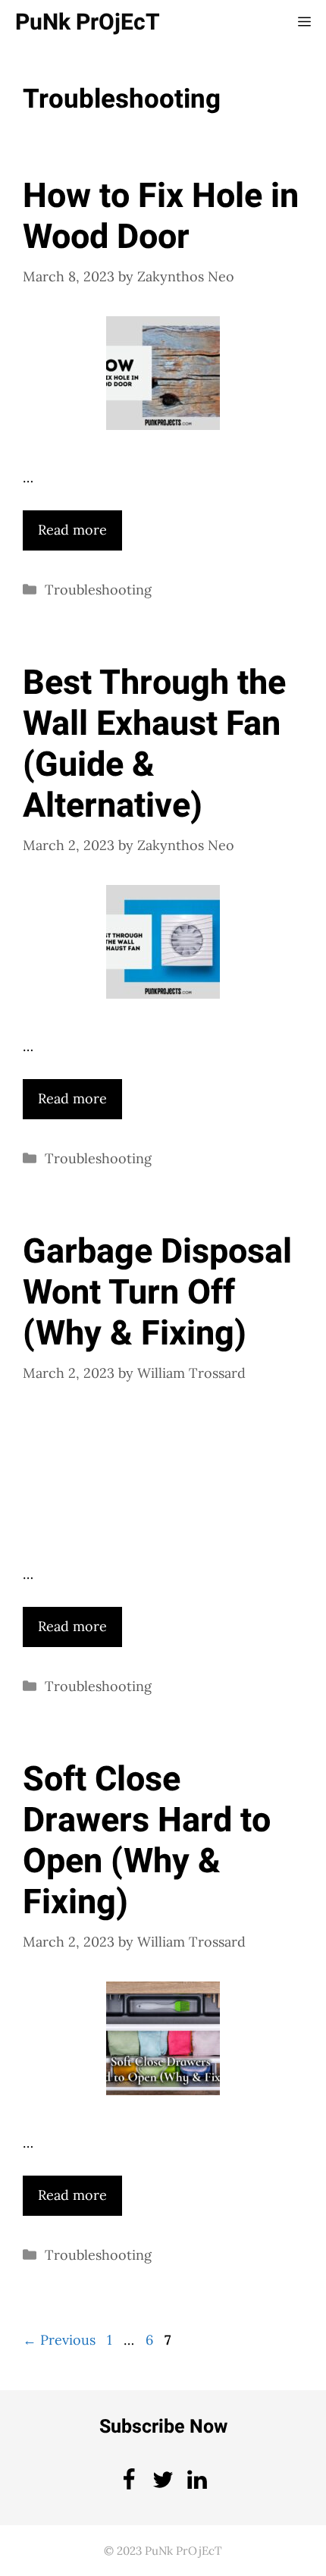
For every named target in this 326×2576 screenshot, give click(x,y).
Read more (72, 530)
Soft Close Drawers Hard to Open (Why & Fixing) (147, 1841)
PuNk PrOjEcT (88, 23)
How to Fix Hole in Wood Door (161, 217)
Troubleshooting (98, 590)
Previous (59, 2340)
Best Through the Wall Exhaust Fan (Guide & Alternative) (154, 745)
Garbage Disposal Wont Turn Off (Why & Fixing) (157, 1293)
